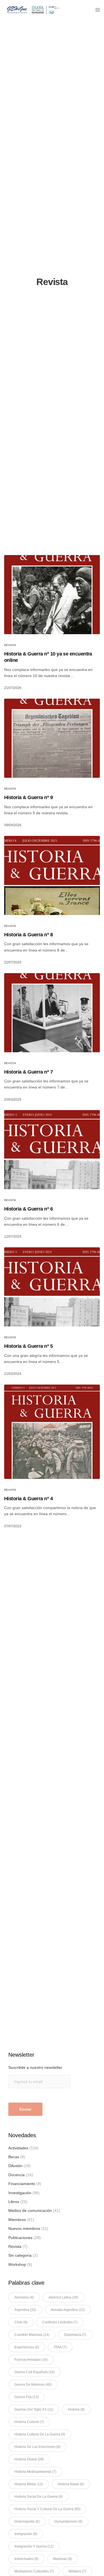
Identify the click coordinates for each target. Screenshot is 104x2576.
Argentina (25, 2310)
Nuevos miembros (24, 2228)
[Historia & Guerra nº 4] (52, 1432)
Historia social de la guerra (39, 2497)
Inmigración (26, 2534)
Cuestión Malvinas (32, 2335)
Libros (14, 2202)
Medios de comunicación (30, 2210)
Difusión (15, 2166)
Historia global (29, 2459)
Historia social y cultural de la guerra (47, 2509)
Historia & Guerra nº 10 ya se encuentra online (48, 657)
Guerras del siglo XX (34, 2409)
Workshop (17, 2264)
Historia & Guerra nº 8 (28, 935)
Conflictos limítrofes (60, 2322)
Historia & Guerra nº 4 (28, 1499)
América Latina (63, 2297)
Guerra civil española (35, 2372)
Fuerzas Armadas (31, 2360)
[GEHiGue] (33, 10)
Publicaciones (20, 2238)
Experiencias (27, 2347)
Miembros (17, 2220)
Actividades (18, 2148)
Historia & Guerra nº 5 (28, 1346)
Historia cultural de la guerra (40, 2434)
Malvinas (63, 2559)
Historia (76, 2409)
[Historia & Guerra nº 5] (52, 1287)
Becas (14, 2157)
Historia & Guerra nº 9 (28, 797)
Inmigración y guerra (34, 2546)
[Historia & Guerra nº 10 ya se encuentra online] (52, 595)
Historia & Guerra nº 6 (28, 1209)
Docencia (17, 2175)
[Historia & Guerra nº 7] (52, 1013)
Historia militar (29, 2484)
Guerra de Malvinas (33, 2385)
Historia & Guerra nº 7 (28, 1072)
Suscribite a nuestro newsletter (35, 2067)
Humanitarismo (68, 2521)
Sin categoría (20, 2255)
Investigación (20, 2193)
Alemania (24, 2297)
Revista (10, 645)
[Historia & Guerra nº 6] (52, 1150)
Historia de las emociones (37, 2447)
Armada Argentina (68, 2310)
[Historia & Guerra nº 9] (52, 738)
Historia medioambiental (35, 2472)
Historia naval (71, 2484)
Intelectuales (26, 2559)
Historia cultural (29, 2422)
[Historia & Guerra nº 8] (52, 875)
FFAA (60, 2347)
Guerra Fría (26, 2397)
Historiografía (27, 2521)
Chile (21, 2322)
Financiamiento (22, 2184)
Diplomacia (75, 2335)
